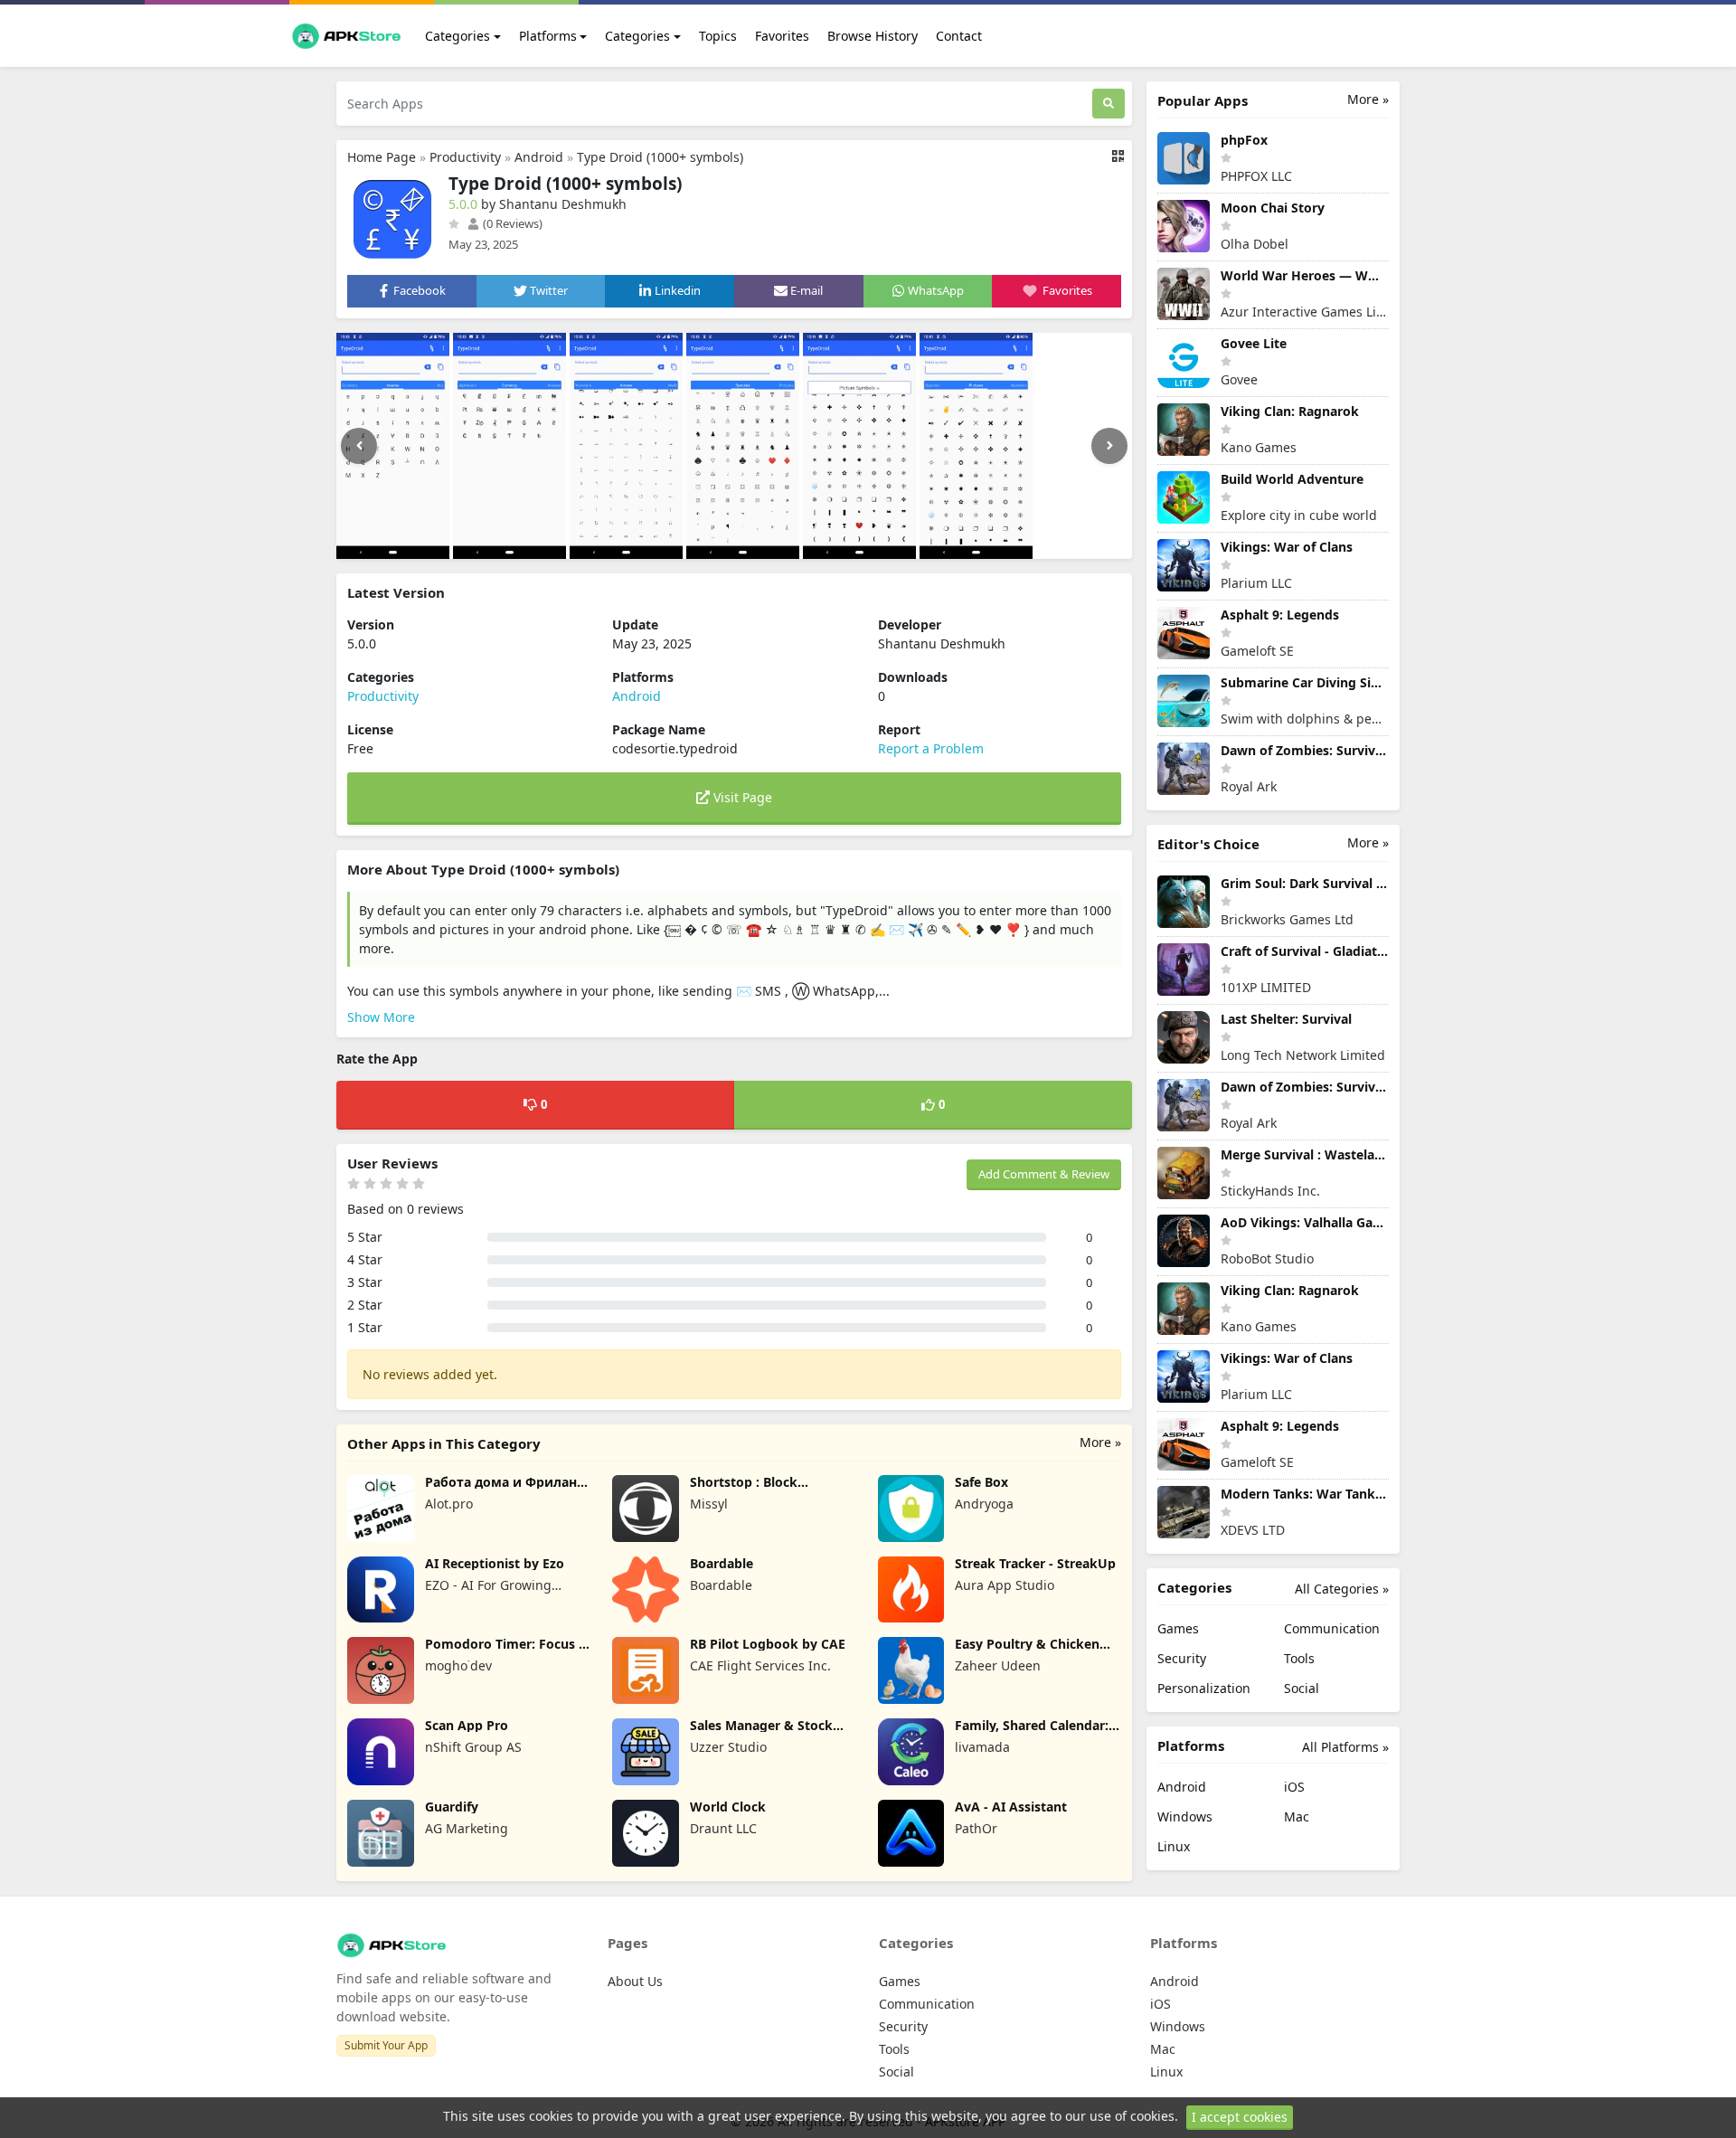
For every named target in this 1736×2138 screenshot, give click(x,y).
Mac (1297, 1816)
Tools (1299, 1658)
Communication (1332, 1628)
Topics (718, 36)
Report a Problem (931, 748)
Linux (1174, 1846)
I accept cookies (1240, 2117)
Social (1302, 1688)
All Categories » (1342, 1589)
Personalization (1204, 1688)
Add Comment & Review (1044, 1174)
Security (1182, 1658)
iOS (1294, 1787)
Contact (959, 36)
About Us (635, 1981)
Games (1178, 1628)
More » (1100, 1442)
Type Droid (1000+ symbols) (660, 157)
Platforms (548, 36)
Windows (1185, 1816)
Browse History (873, 36)
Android (539, 157)
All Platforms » (1345, 1747)
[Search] (1109, 104)
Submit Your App (386, 2045)
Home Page (382, 157)
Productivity (465, 157)
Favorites (782, 36)
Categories (458, 36)
